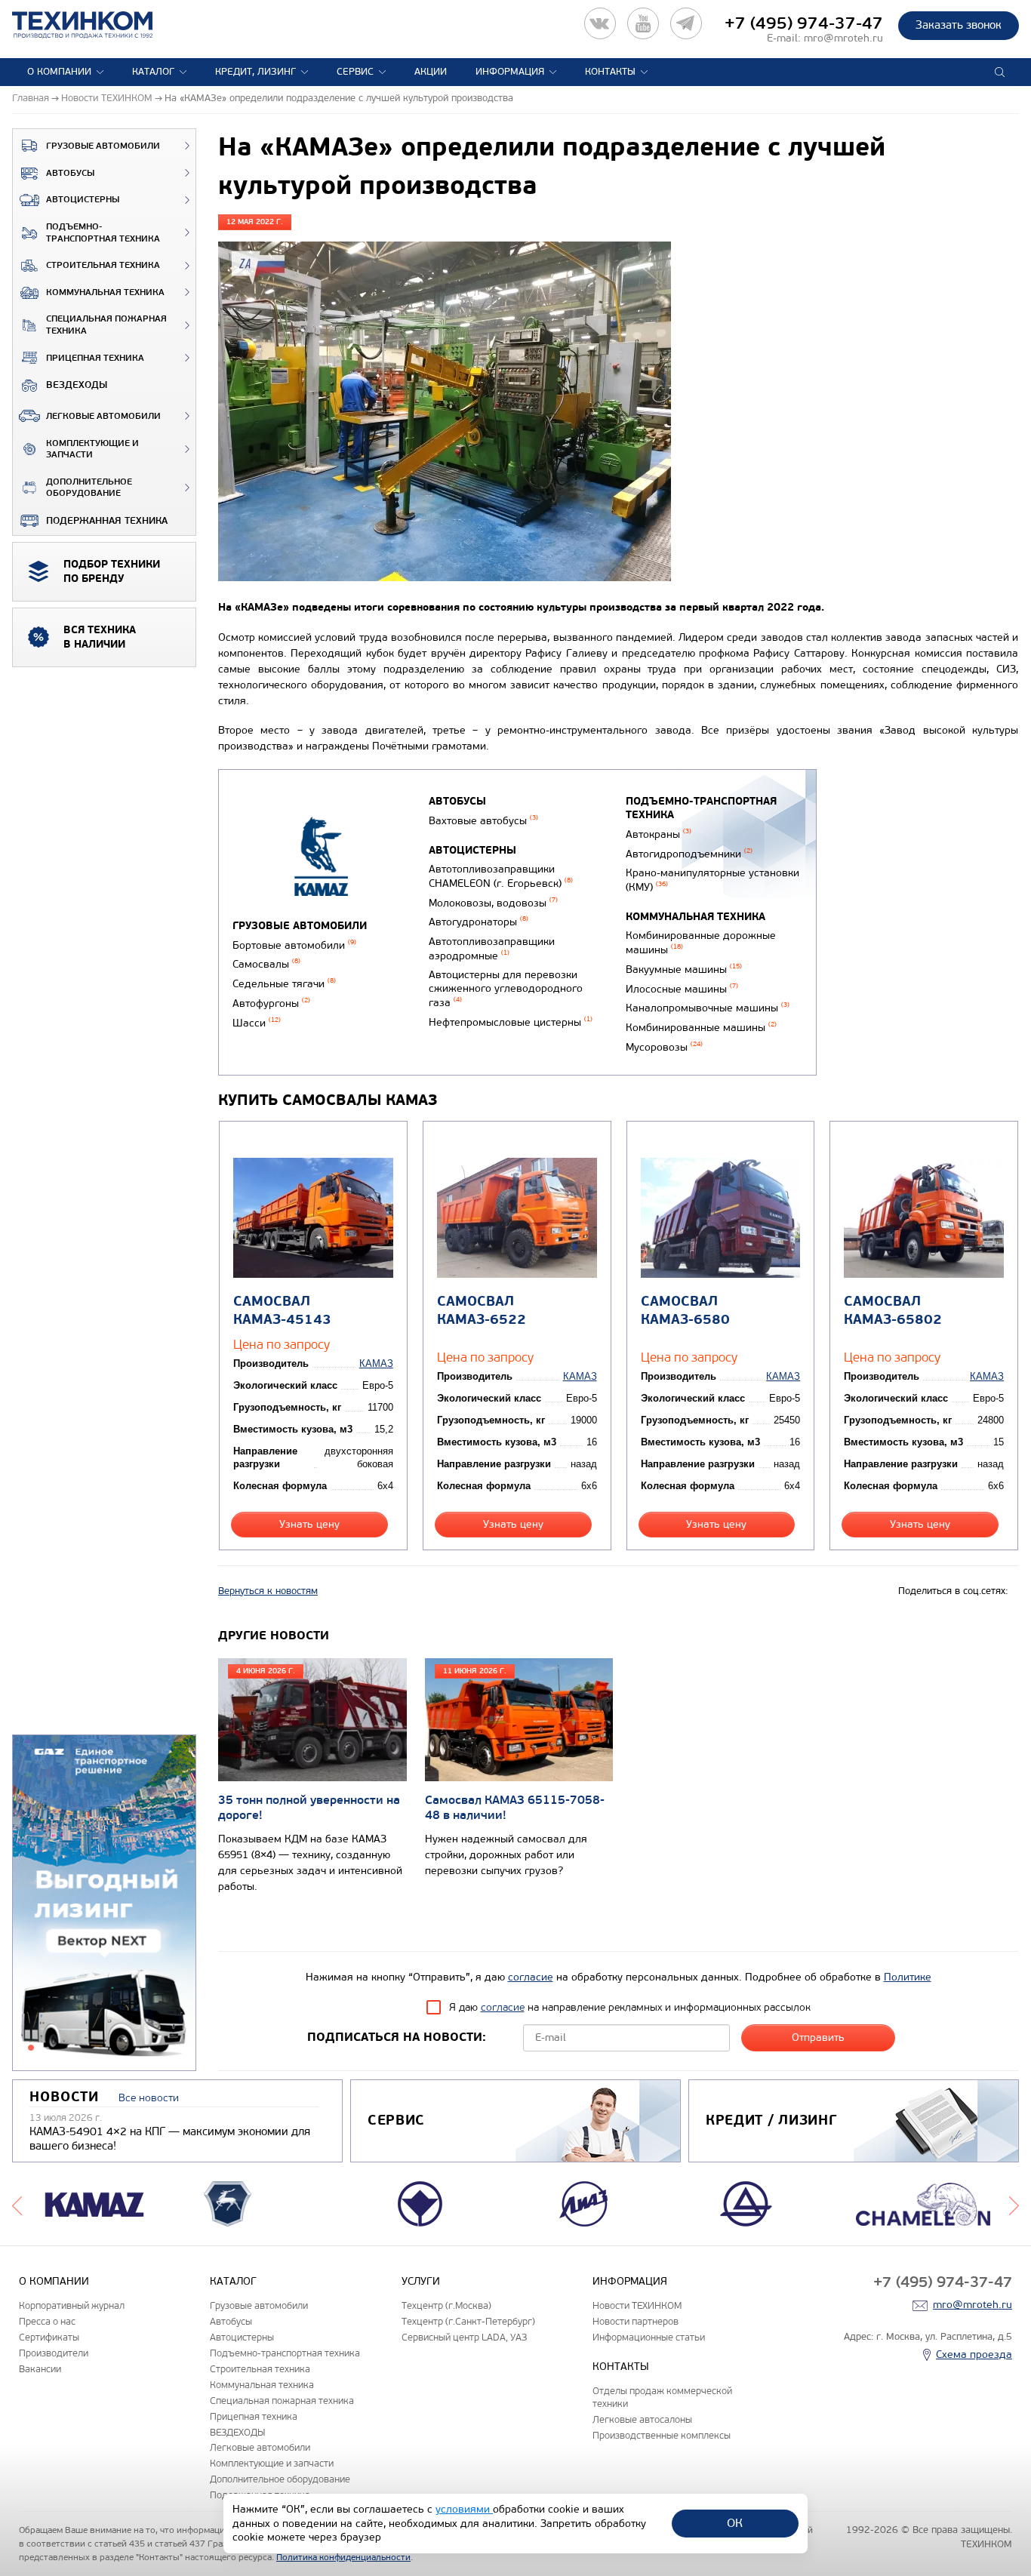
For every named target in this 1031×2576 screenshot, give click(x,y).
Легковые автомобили (103, 416)
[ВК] (600, 23)
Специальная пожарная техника (106, 325)
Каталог (153, 72)
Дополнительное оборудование (89, 488)
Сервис (355, 72)
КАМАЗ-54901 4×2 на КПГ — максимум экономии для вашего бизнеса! (170, 2139)
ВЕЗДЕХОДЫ (77, 385)
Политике (908, 1977)
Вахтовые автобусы (483, 821)
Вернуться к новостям (268, 1591)
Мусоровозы (664, 1047)
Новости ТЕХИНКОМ (637, 2305)
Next (1014, 2204)
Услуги (421, 2281)
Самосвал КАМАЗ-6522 (482, 1310)
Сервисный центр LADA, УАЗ (464, 2337)
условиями (464, 2509)
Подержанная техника (107, 521)
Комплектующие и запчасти (92, 449)
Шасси (257, 1023)
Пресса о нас (47, 2321)
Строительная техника (103, 265)
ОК (735, 2523)
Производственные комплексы (662, 2435)
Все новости (149, 2098)
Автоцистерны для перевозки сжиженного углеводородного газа (506, 989)
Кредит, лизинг (255, 72)
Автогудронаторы (479, 922)
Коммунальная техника (105, 292)
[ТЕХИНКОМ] (98, 25)
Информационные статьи (649, 2337)
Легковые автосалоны (642, 2419)
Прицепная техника (95, 358)
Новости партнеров (636, 2321)
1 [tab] (31, 2048)
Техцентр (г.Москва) (446, 2305)
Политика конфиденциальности (343, 2557)
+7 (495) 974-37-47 (804, 23)
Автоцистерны (83, 200)
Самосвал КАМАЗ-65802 (893, 1310)
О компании (59, 72)
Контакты (610, 72)
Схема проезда (974, 2354)
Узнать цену (309, 1524)
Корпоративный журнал (72, 2305)
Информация (510, 72)
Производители (54, 2353)
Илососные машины (682, 989)
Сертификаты (49, 2337)
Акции (431, 72)
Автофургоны (271, 1003)
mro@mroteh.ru (843, 38)
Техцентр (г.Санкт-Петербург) (468, 2321)
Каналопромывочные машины (708, 1008)
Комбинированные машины (701, 1028)
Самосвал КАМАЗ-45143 (282, 1310)
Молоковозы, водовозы (493, 903)
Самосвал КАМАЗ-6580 (685, 1310)
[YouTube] (643, 23)
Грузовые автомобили (103, 146)
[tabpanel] (104, 1904)
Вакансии (40, 2369)
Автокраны (659, 834)
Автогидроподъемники (689, 854)
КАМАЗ (376, 1363)
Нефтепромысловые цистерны (511, 1022)
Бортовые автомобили (294, 945)
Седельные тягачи (284, 984)
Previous (17, 2204)
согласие (531, 1977)
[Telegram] (686, 23)
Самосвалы (266, 964)
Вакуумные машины (684, 969)
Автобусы (70, 173)
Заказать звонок (959, 25)
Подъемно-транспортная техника (103, 233)
